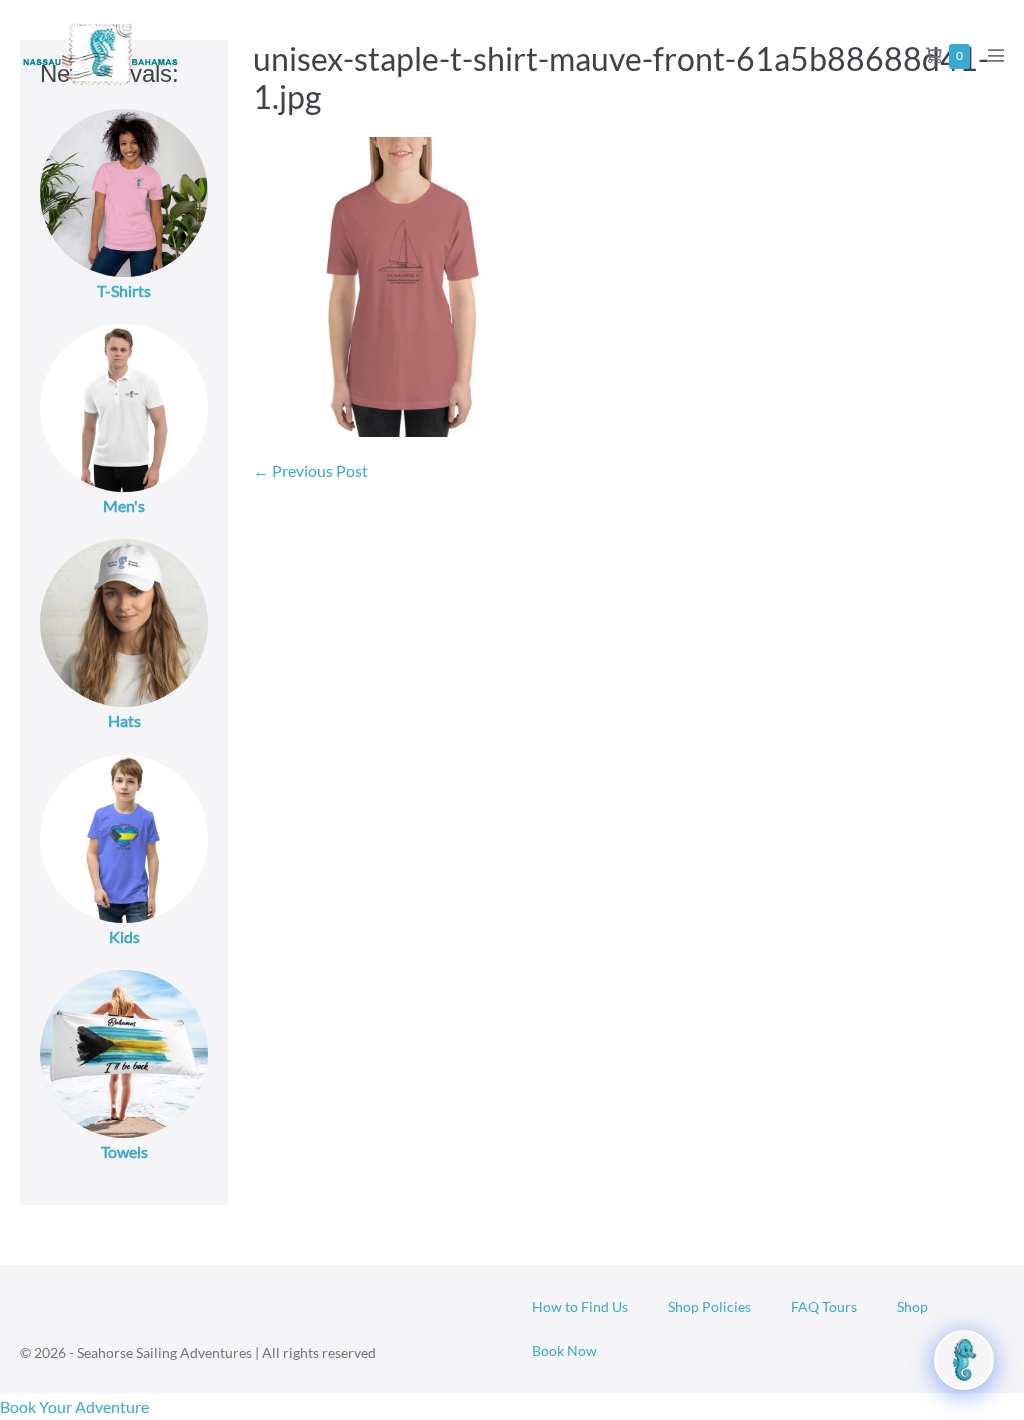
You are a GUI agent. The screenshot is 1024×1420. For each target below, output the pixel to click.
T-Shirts (124, 290)
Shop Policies (709, 1306)
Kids (124, 936)
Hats (124, 720)
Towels (124, 1151)
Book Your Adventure (74, 1406)
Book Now (564, 1350)
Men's (124, 505)
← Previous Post (310, 470)
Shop (912, 1306)
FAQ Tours (824, 1306)
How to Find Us (580, 1306)
